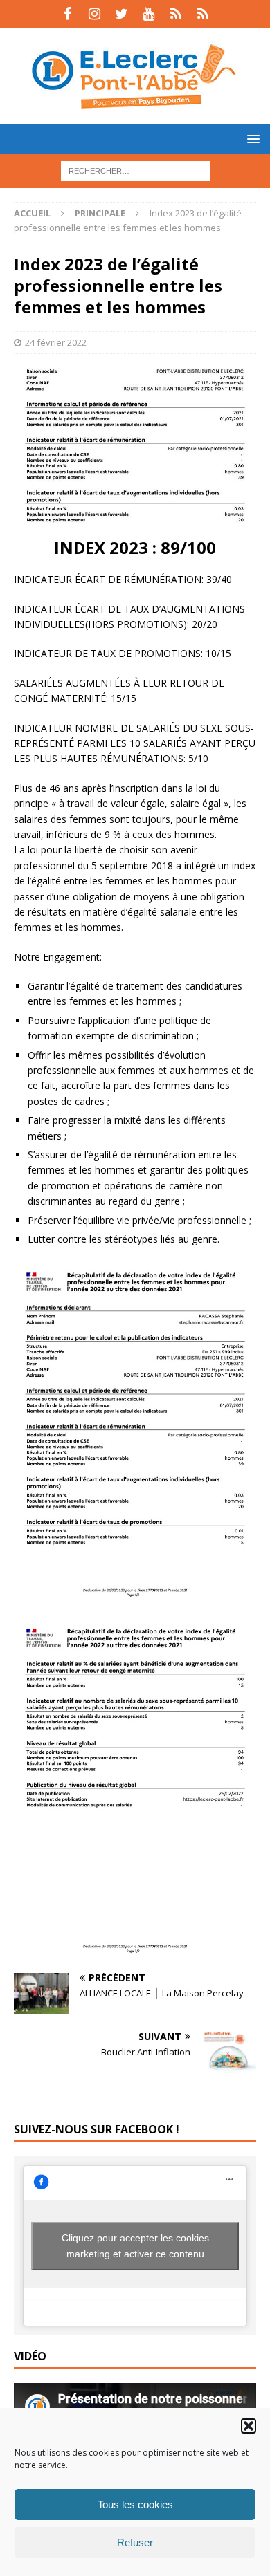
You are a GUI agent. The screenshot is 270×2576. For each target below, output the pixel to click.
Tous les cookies (135, 2504)
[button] (249, 2426)
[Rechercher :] (135, 170)
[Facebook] (67, 14)
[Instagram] (94, 14)
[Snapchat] (202, 14)
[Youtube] (148, 14)
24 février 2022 (56, 342)
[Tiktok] (175, 14)
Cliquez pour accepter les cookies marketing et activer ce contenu (135, 2246)
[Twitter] (121, 14)
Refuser (135, 2542)
